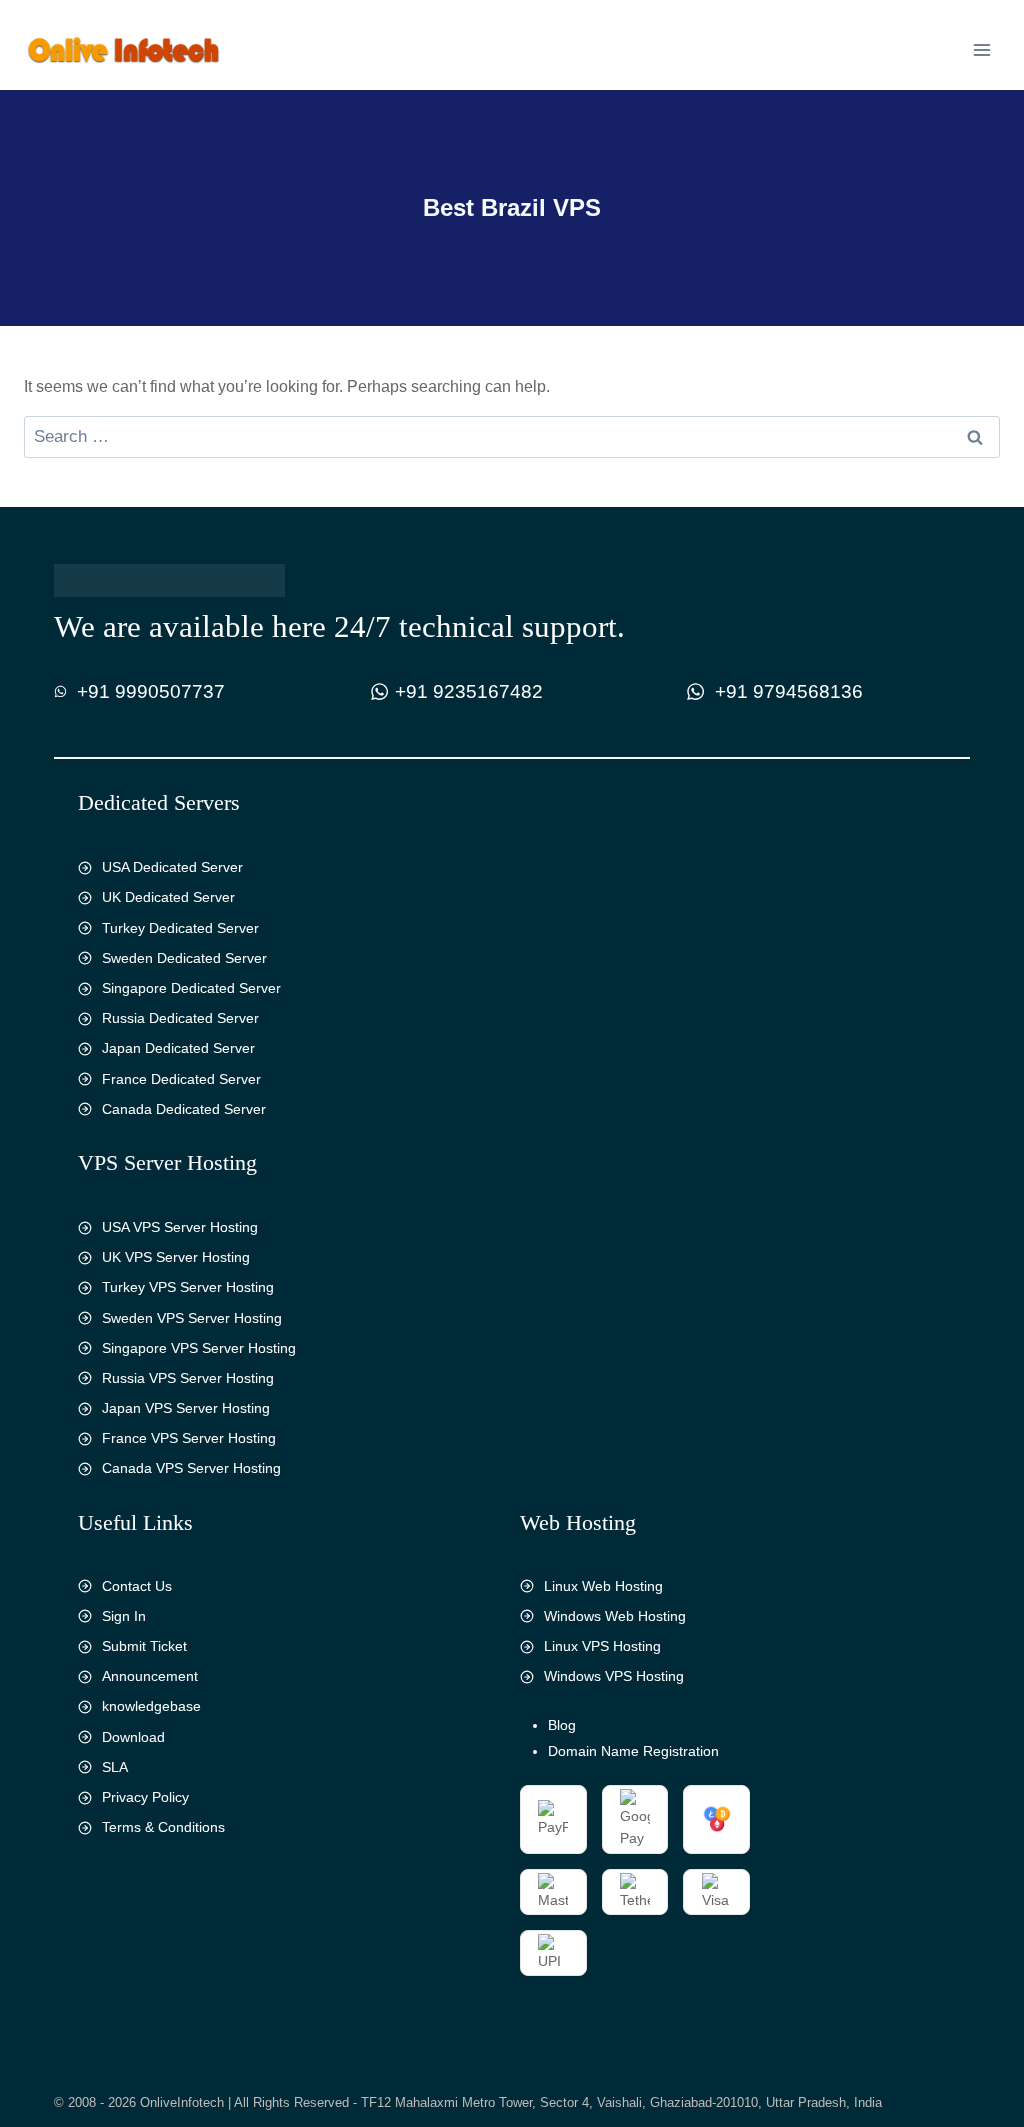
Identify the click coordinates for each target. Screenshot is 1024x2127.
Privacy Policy (145, 1797)
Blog (562, 1725)
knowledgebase (151, 1706)
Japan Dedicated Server (178, 1048)
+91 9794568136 (789, 691)
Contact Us (137, 1586)
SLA (115, 1767)
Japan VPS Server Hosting (186, 1408)
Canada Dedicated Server (184, 1109)
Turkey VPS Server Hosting (188, 1287)
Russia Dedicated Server (180, 1018)
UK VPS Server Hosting (176, 1257)
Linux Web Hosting (603, 1586)
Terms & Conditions (163, 1827)
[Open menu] (981, 49)
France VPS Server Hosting (189, 1438)
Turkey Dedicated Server (180, 928)
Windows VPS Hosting (614, 1676)
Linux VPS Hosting (602, 1646)
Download (133, 1737)
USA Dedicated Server (172, 867)
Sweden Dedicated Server (184, 958)
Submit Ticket (144, 1646)
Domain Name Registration (633, 1751)
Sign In (124, 1616)
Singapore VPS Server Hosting (199, 1348)
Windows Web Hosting (615, 1616)
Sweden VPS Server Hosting (192, 1318)
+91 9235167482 (469, 691)
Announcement (150, 1676)
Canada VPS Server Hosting (191, 1468)
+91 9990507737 (151, 691)
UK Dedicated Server (168, 897)
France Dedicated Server (181, 1079)
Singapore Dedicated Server (191, 988)
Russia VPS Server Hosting (188, 1378)
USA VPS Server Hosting (180, 1227)
